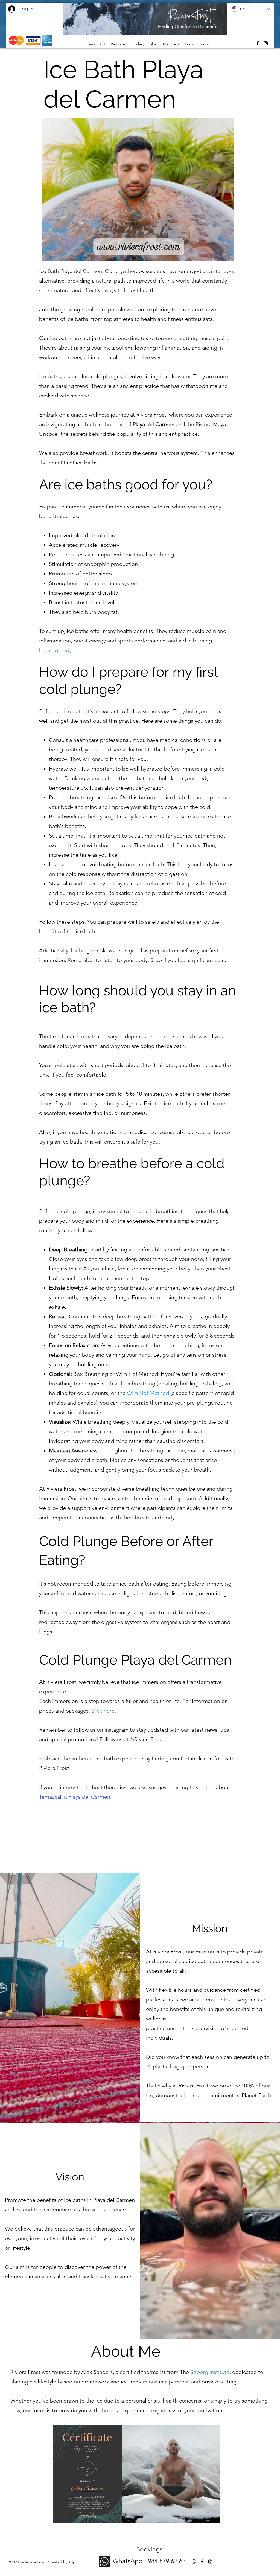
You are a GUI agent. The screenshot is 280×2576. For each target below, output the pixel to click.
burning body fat (59, 650)
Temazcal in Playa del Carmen (75, 1797)
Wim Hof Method (148, 1393)
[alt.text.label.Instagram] (266, 43)
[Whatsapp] (194, 2562)
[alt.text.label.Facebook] (258, 43)
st (161, 1739)
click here (103, 1711)
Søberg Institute (210, 2372)
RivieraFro (146, 1739)
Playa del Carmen (154, 424)
